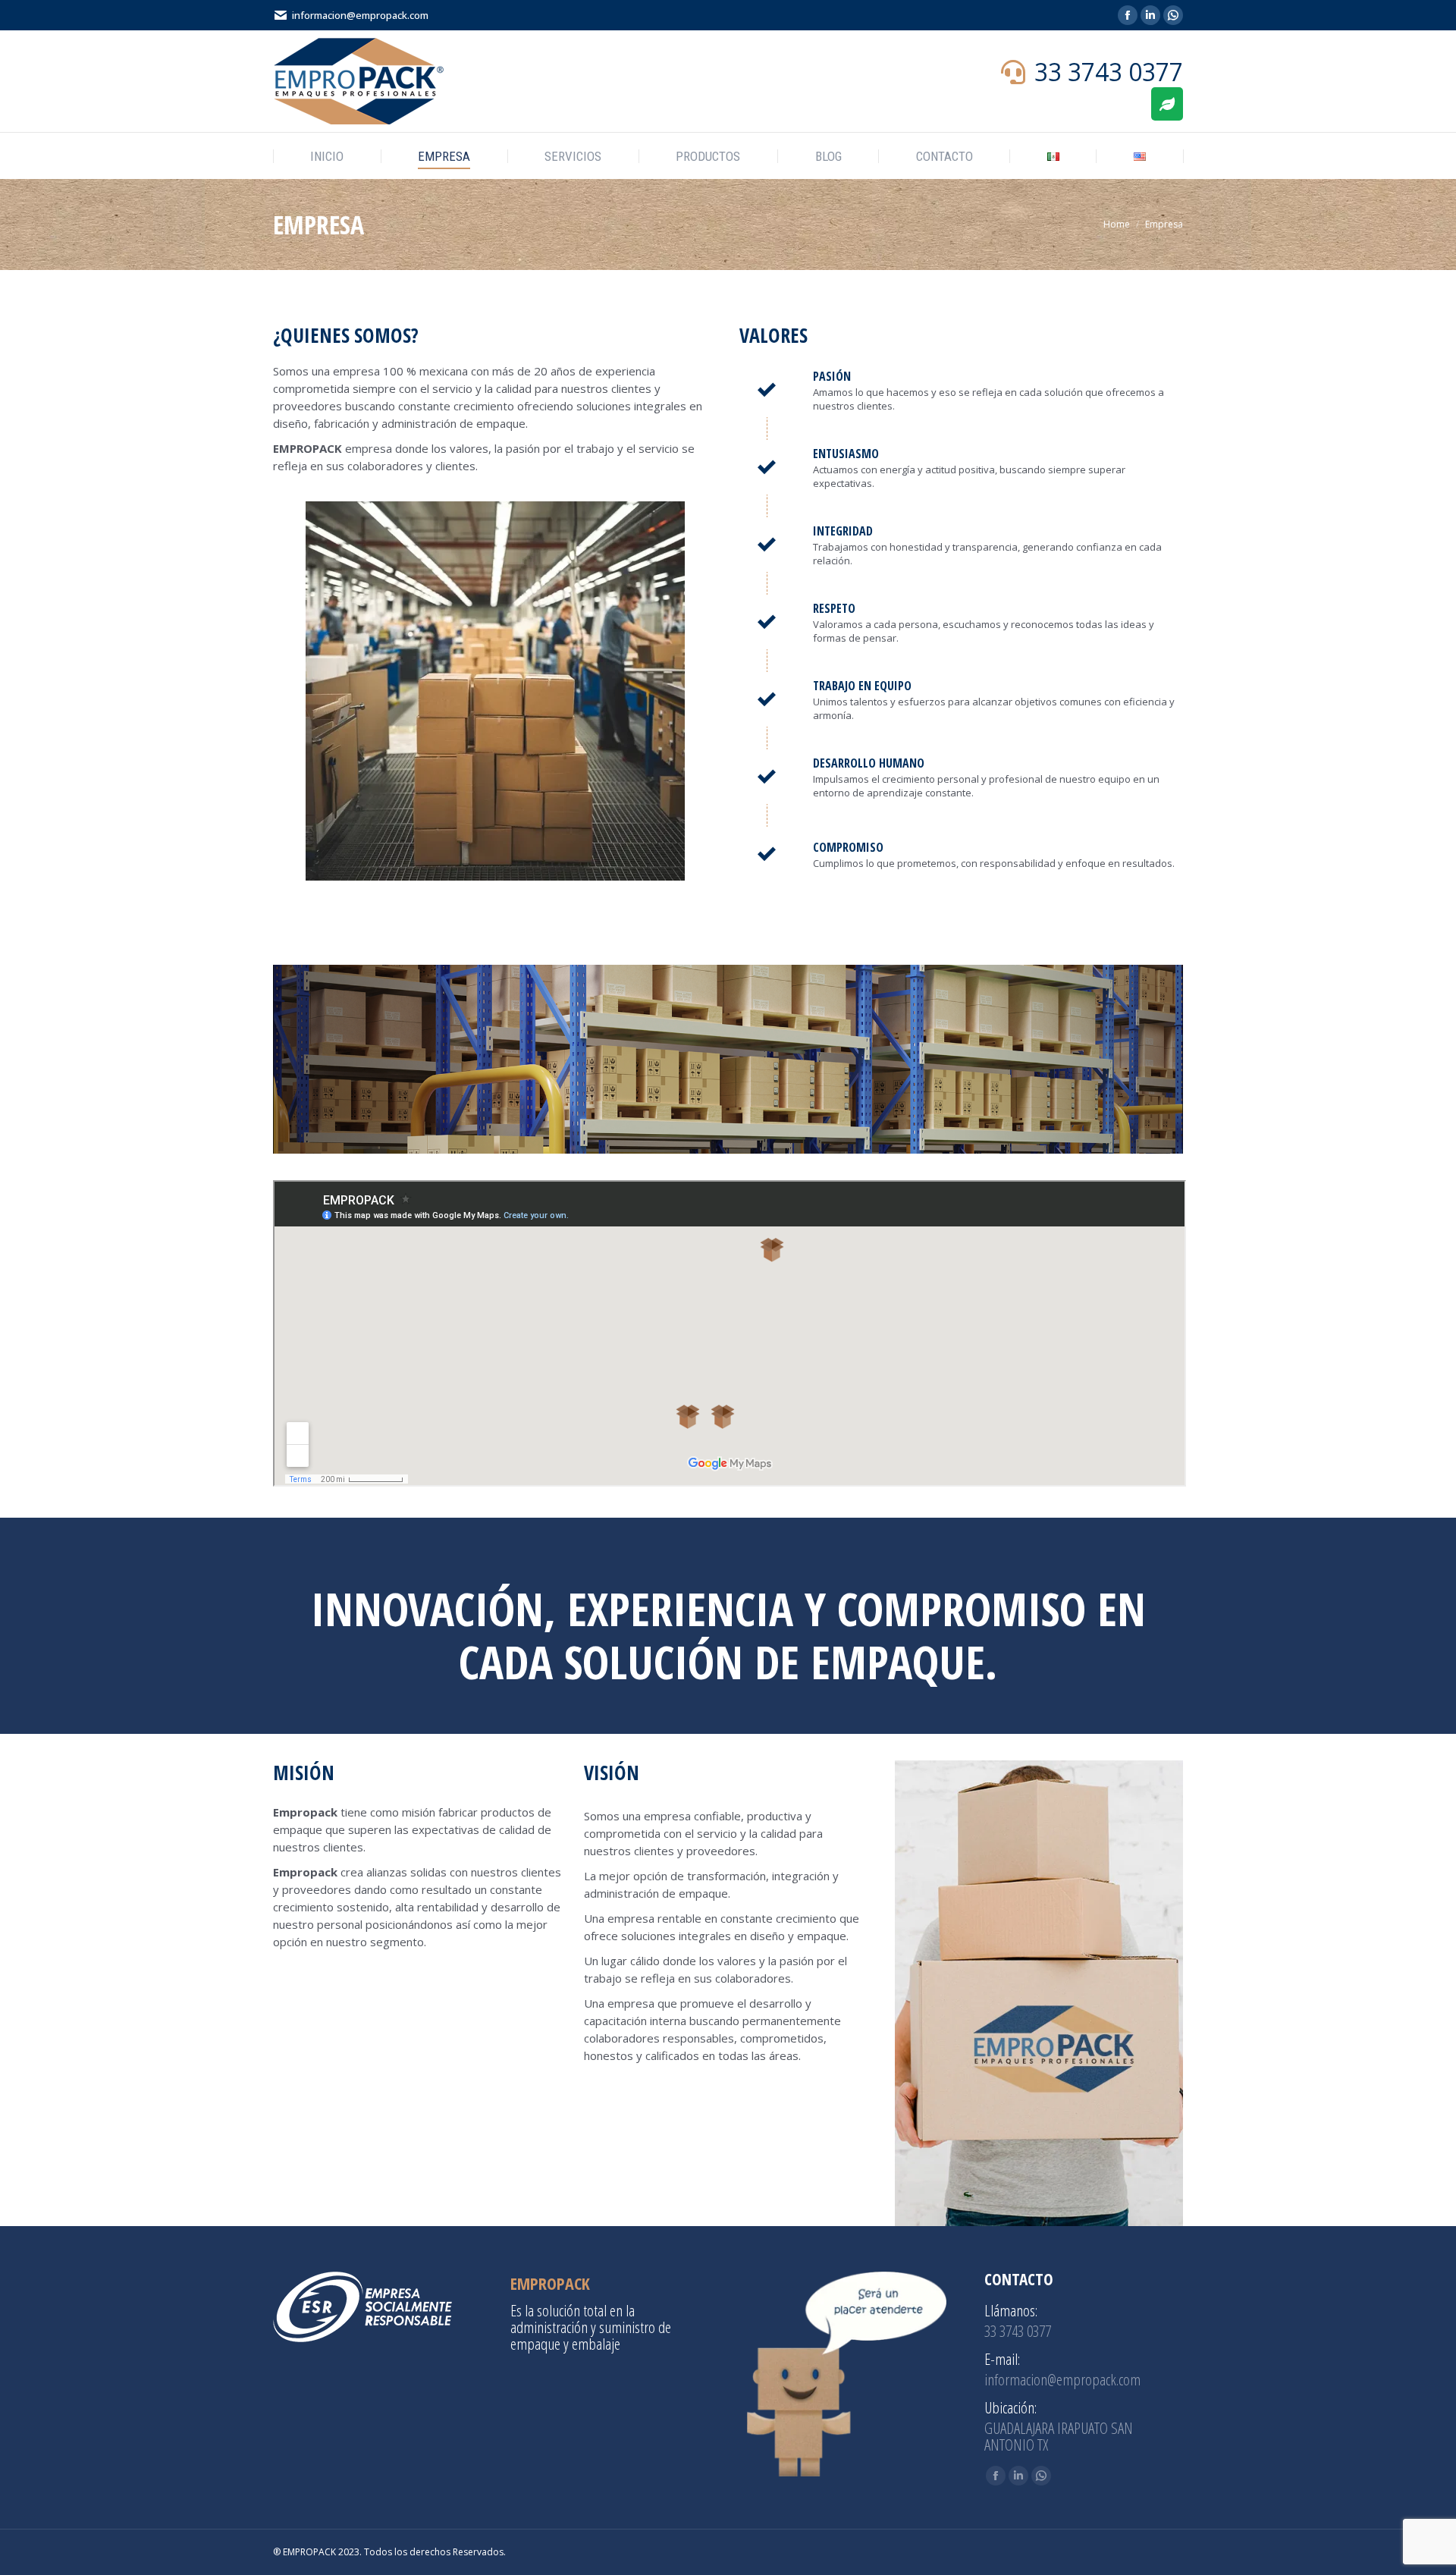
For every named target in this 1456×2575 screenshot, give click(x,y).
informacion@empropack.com (360, 15)
